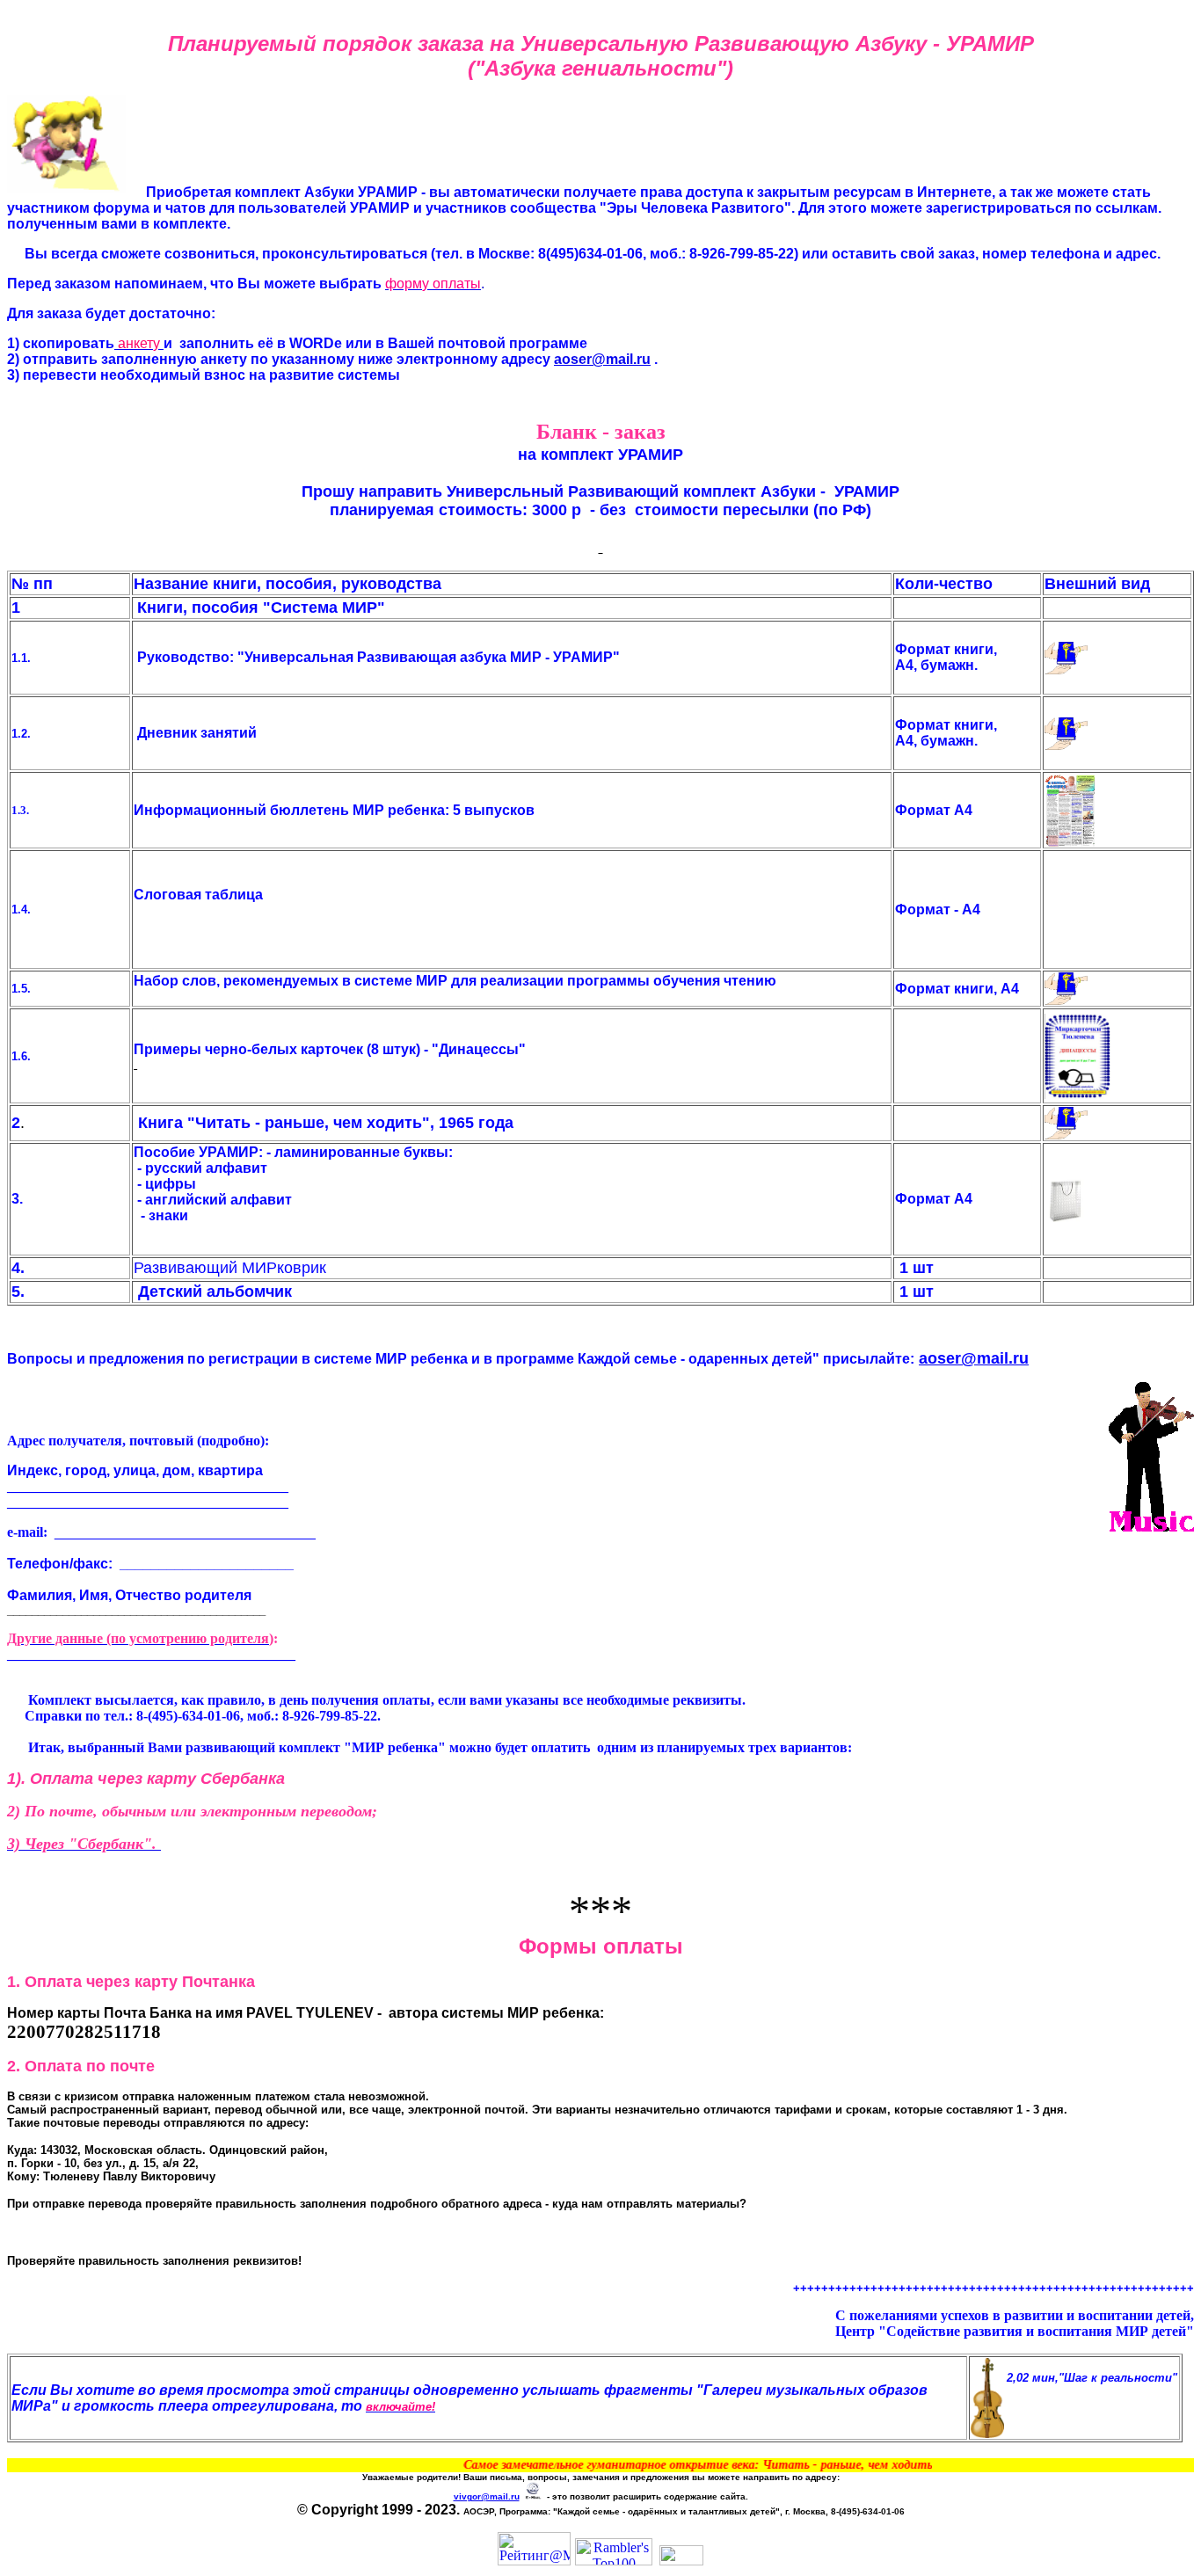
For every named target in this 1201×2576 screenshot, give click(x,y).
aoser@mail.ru (602, 359)
